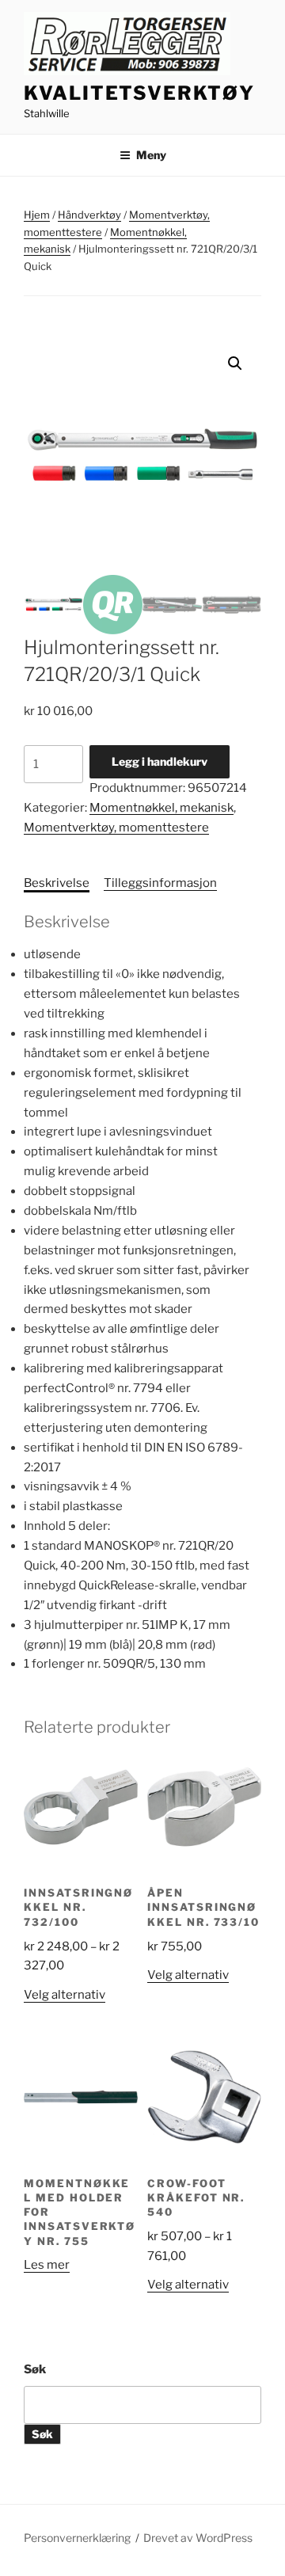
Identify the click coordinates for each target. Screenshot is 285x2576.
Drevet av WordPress (198, 2538)
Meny (151, 155)
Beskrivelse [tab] (57, 883)
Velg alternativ (65, 1995)
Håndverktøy (89, 215)
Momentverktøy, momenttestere (116, 828)
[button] (235, 363)
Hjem (37, 215)
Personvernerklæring (77, 2538)
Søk (35, 2369)
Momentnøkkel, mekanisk (161, 808)
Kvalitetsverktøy (139, 93)
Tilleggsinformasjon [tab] (160, 883)
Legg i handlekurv (160, 761)
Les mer (47, 2265)
